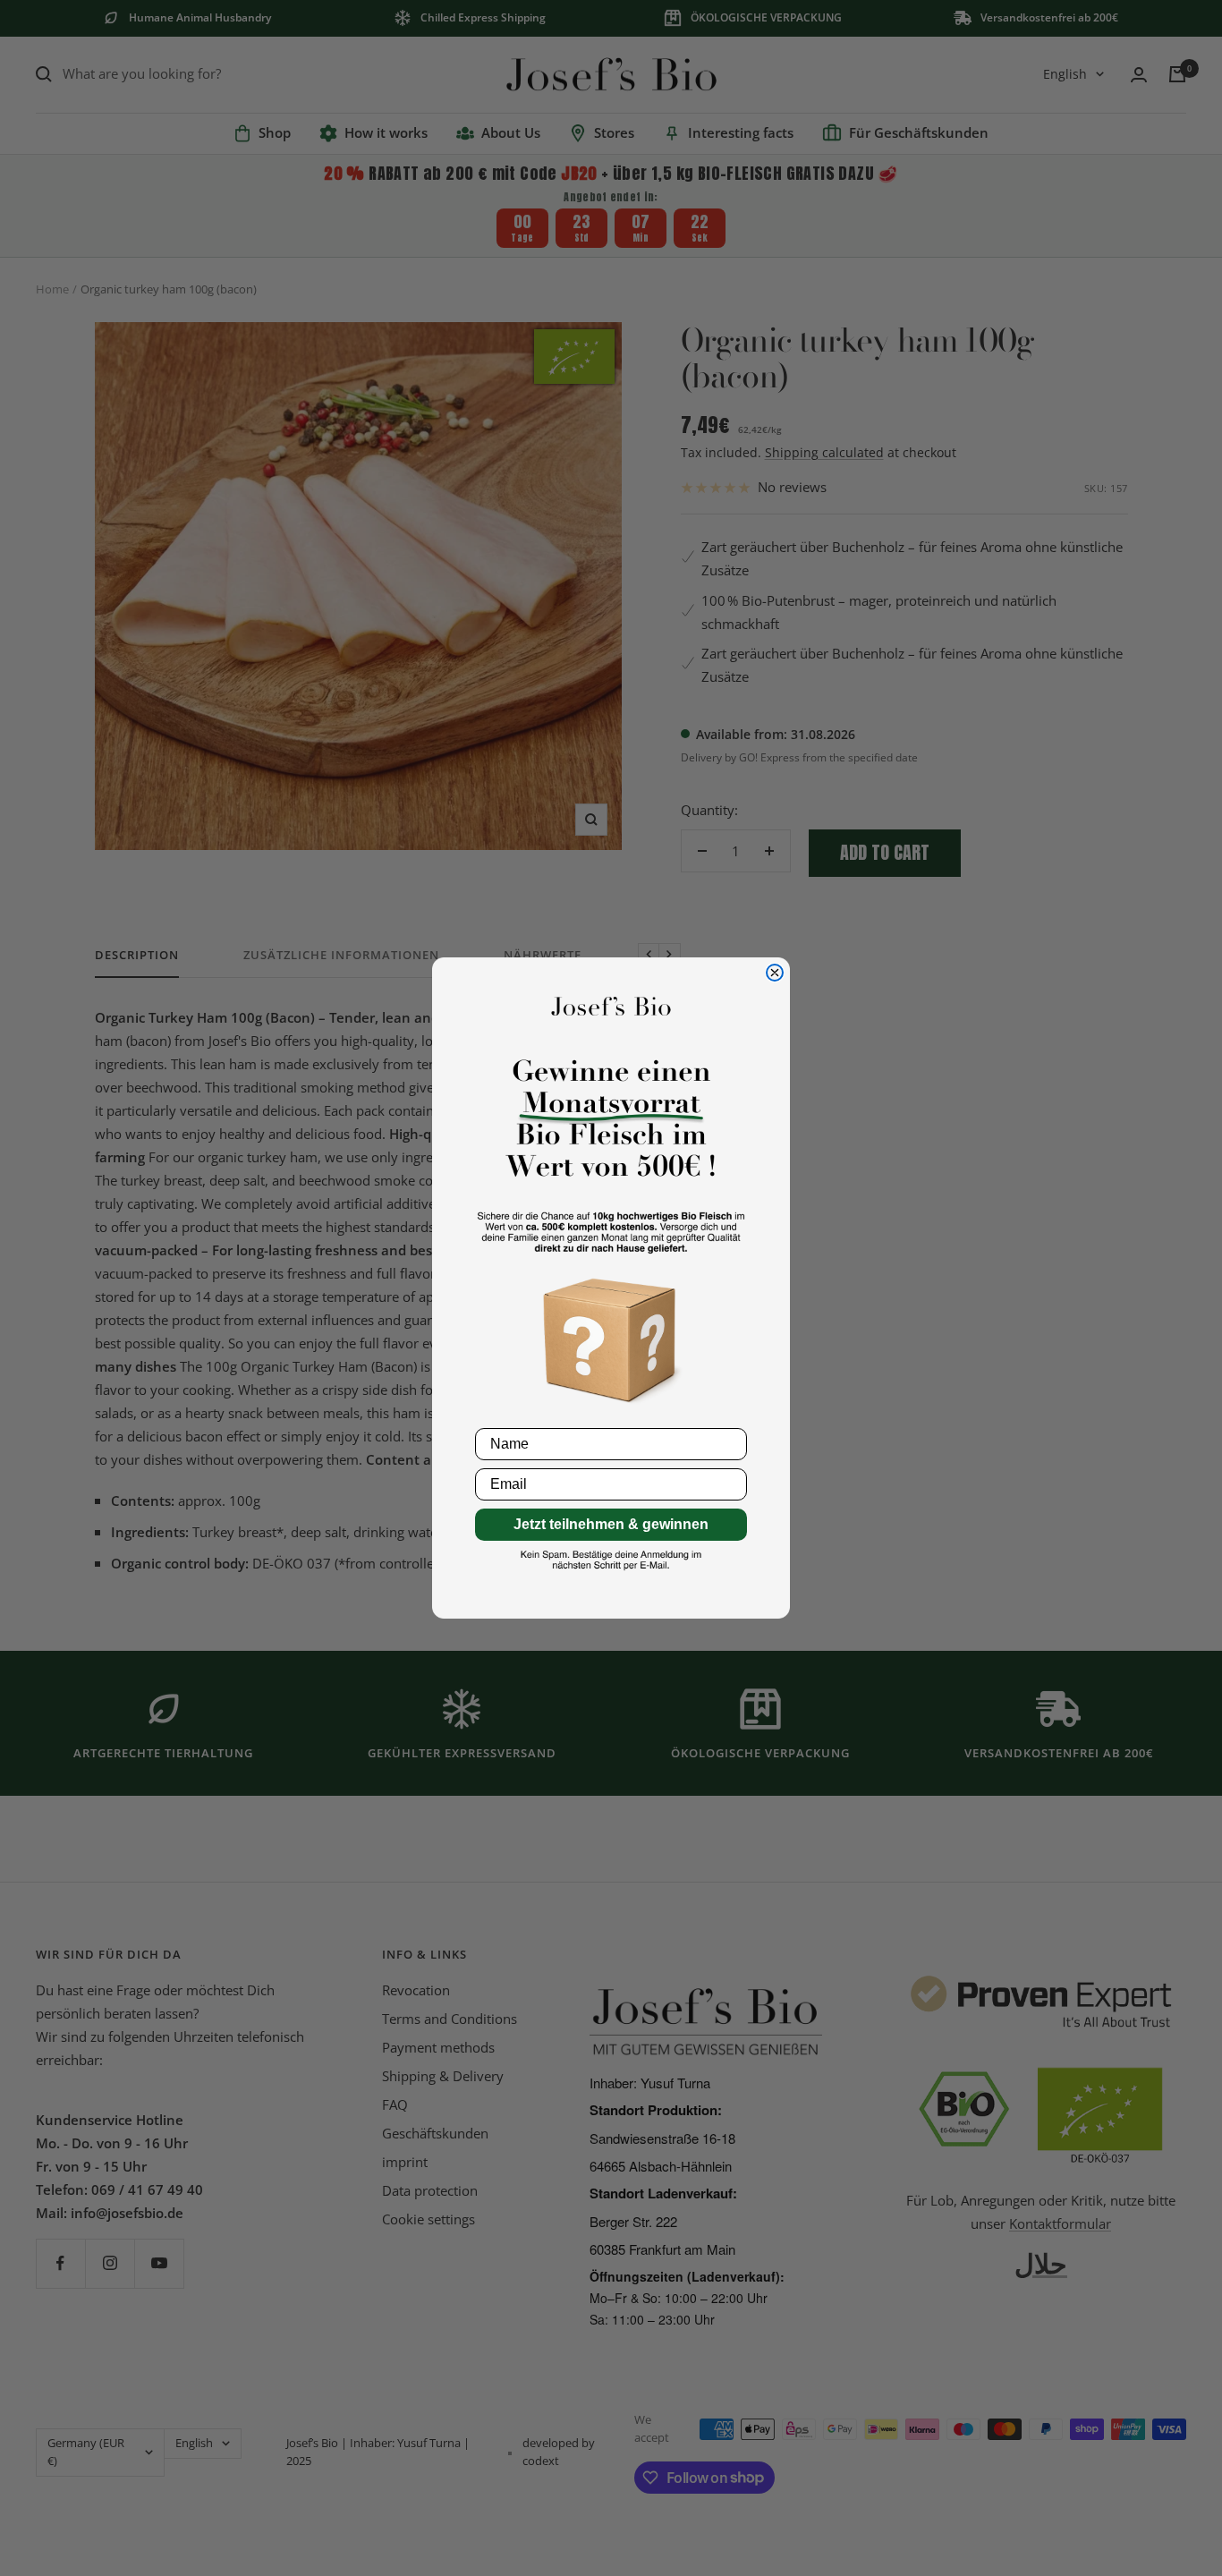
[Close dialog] (775, 973)
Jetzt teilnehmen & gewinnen (611, 1524)
